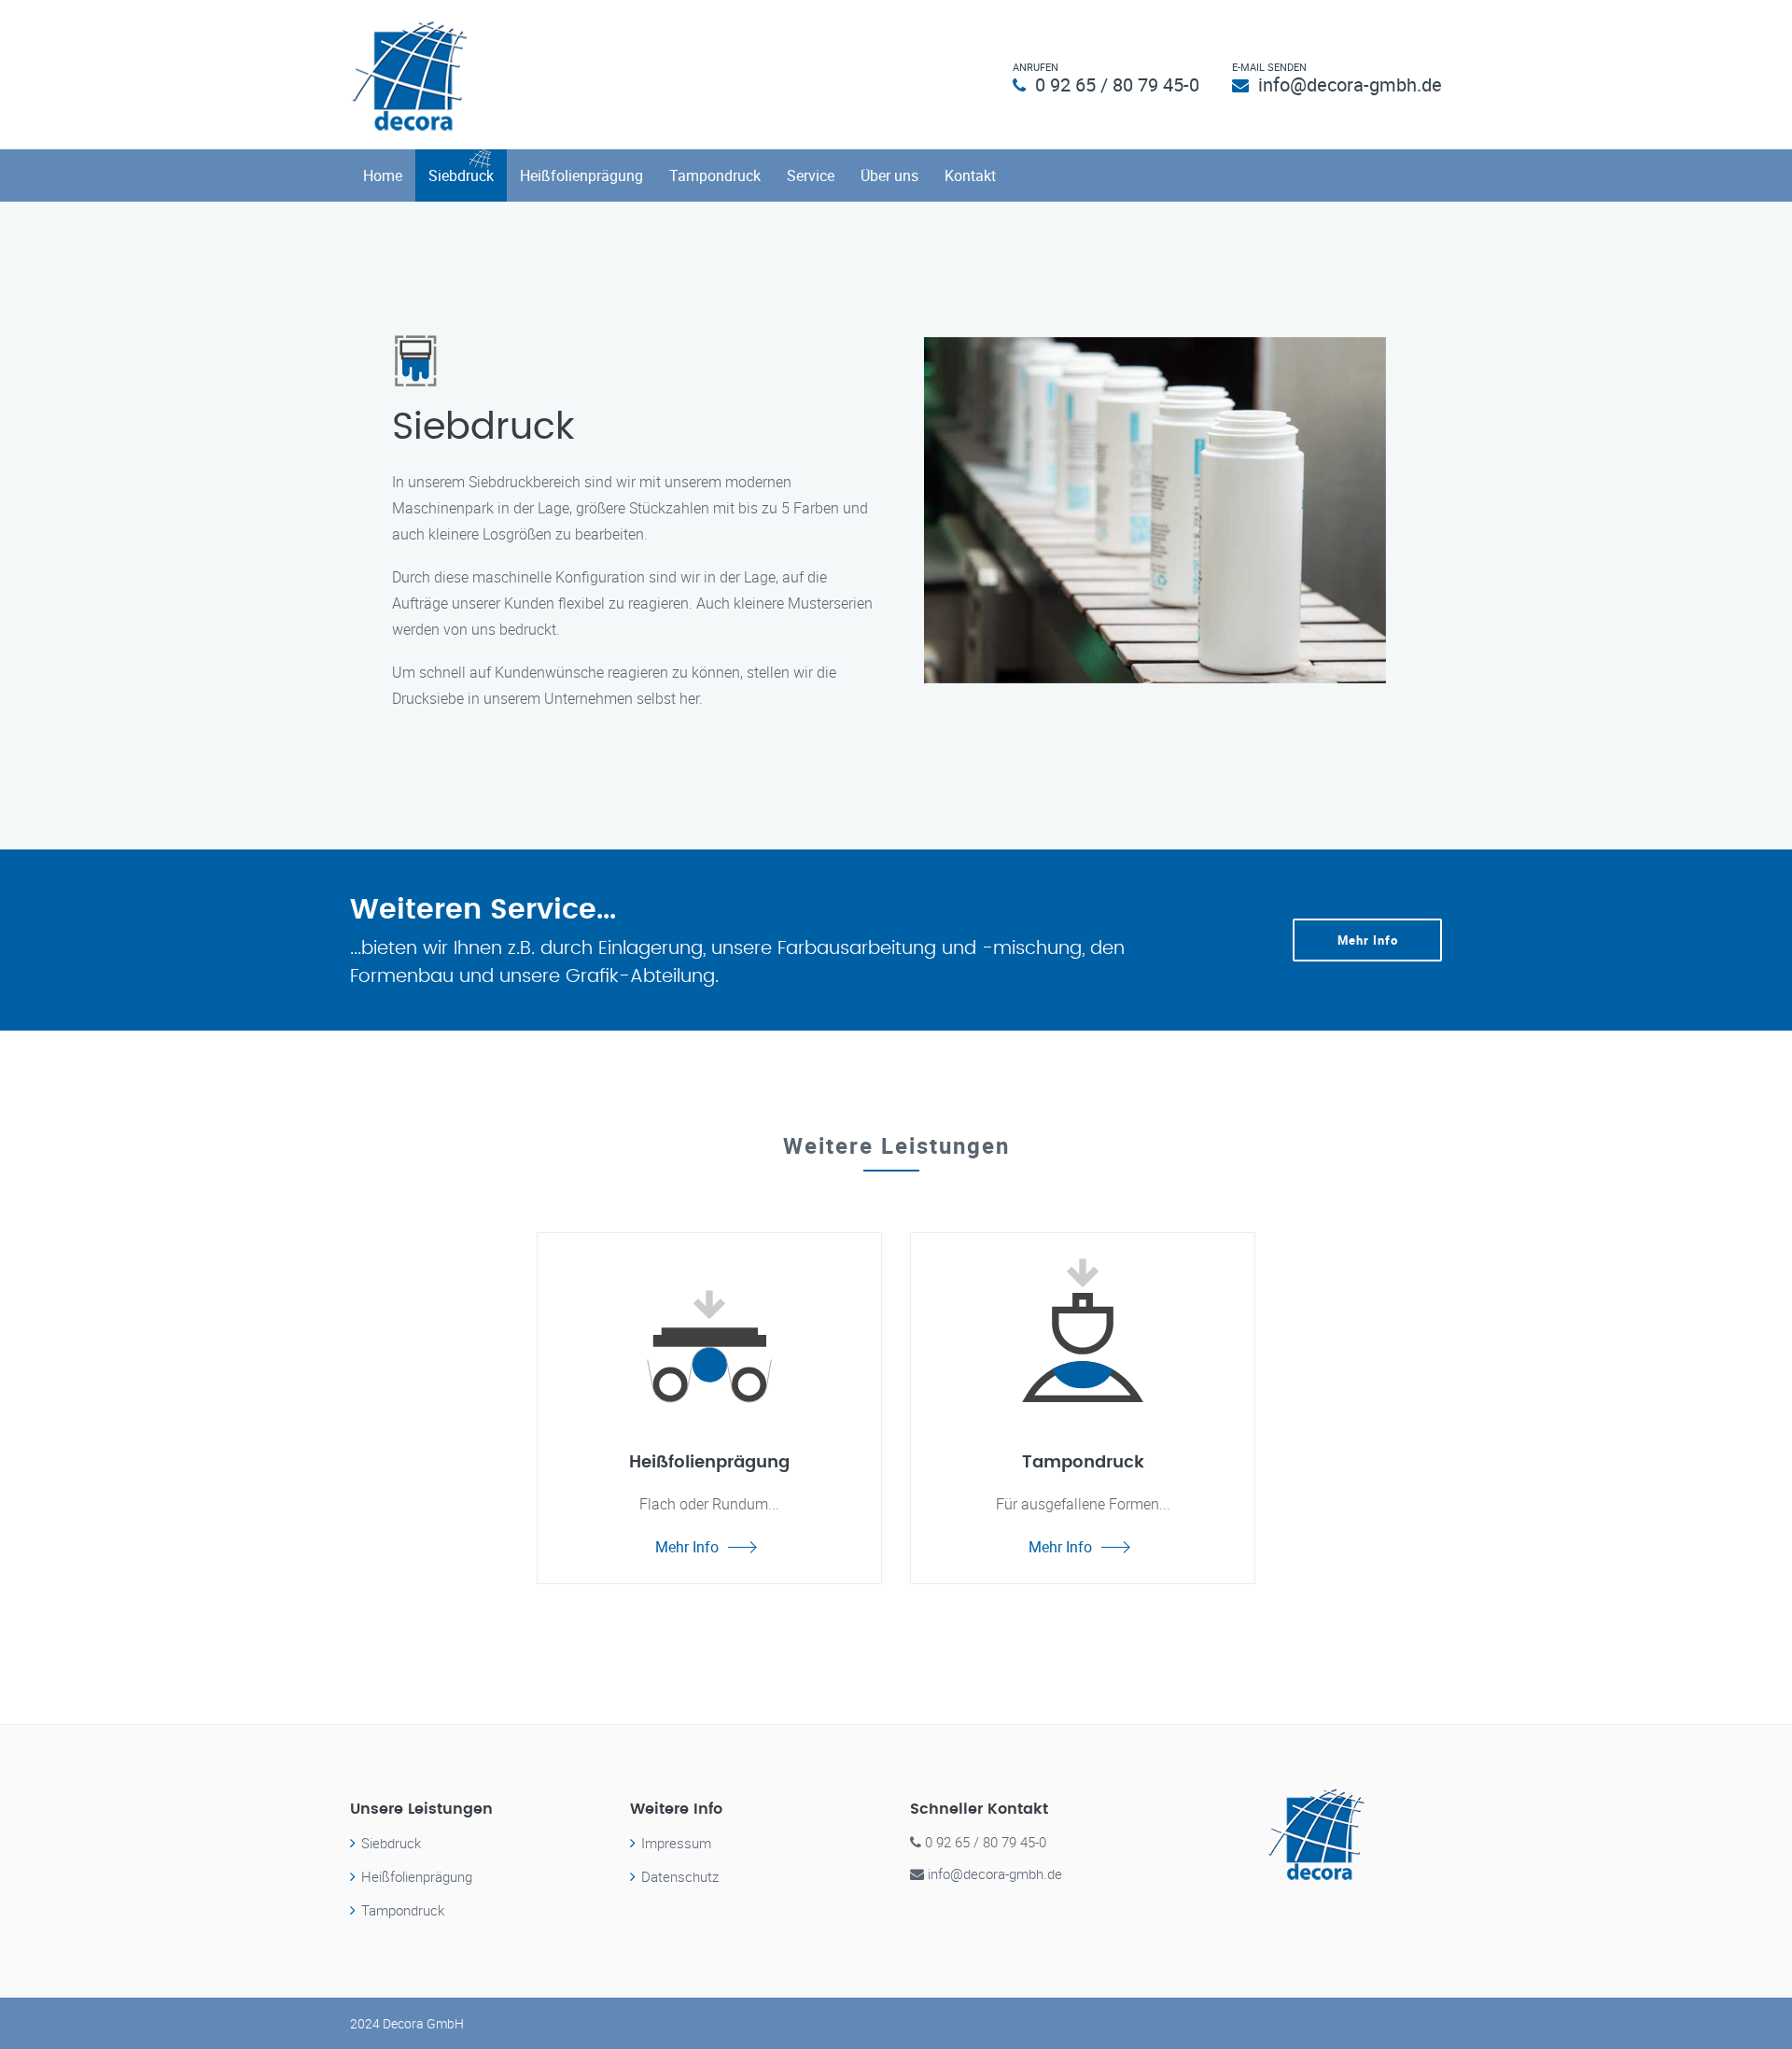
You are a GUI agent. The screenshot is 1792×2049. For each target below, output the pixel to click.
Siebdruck (461, 175)
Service (811, 175)
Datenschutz (680, 1876)
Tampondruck (715, 175)
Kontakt (970, 175)
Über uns (889, 175)
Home (383, 175)
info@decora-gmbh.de (1350, 84)
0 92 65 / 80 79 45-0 (1117, 84)
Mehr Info (1368, 940)
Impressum (676, 1843)
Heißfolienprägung (581, 175)
